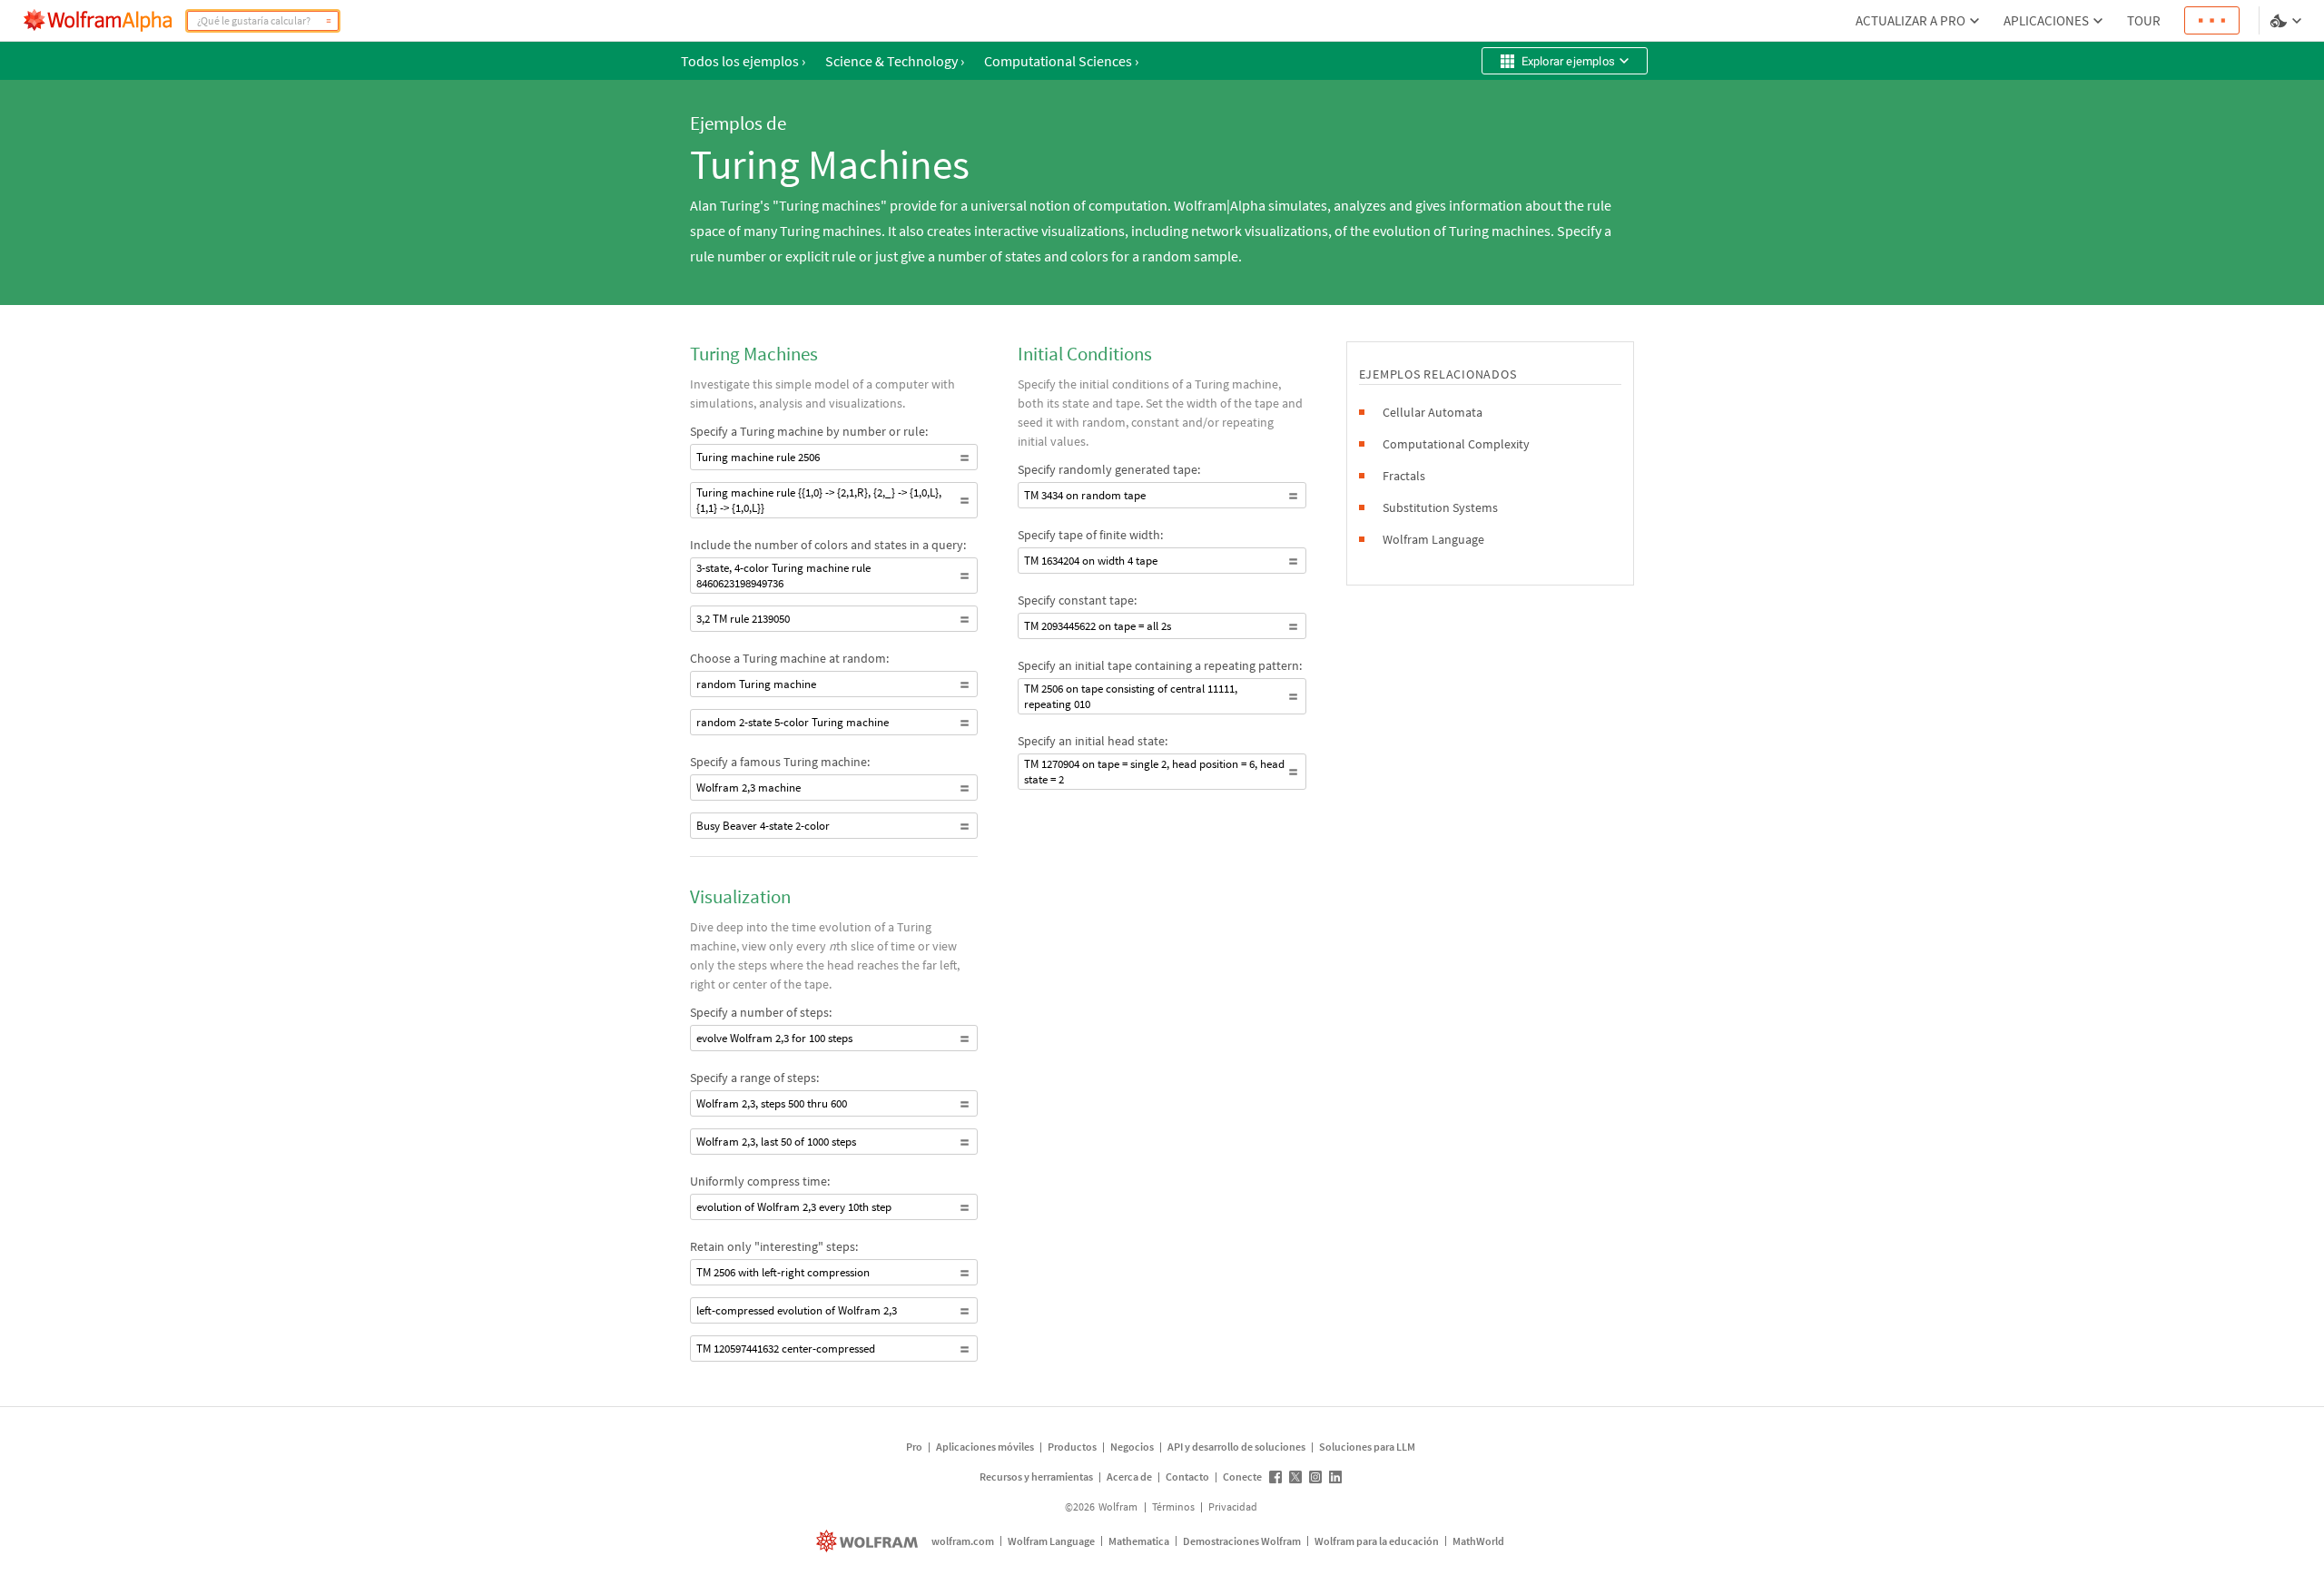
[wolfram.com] (869, 1541)
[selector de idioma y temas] (2288, 21)
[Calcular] (329, 21)
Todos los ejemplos (743, 61)
